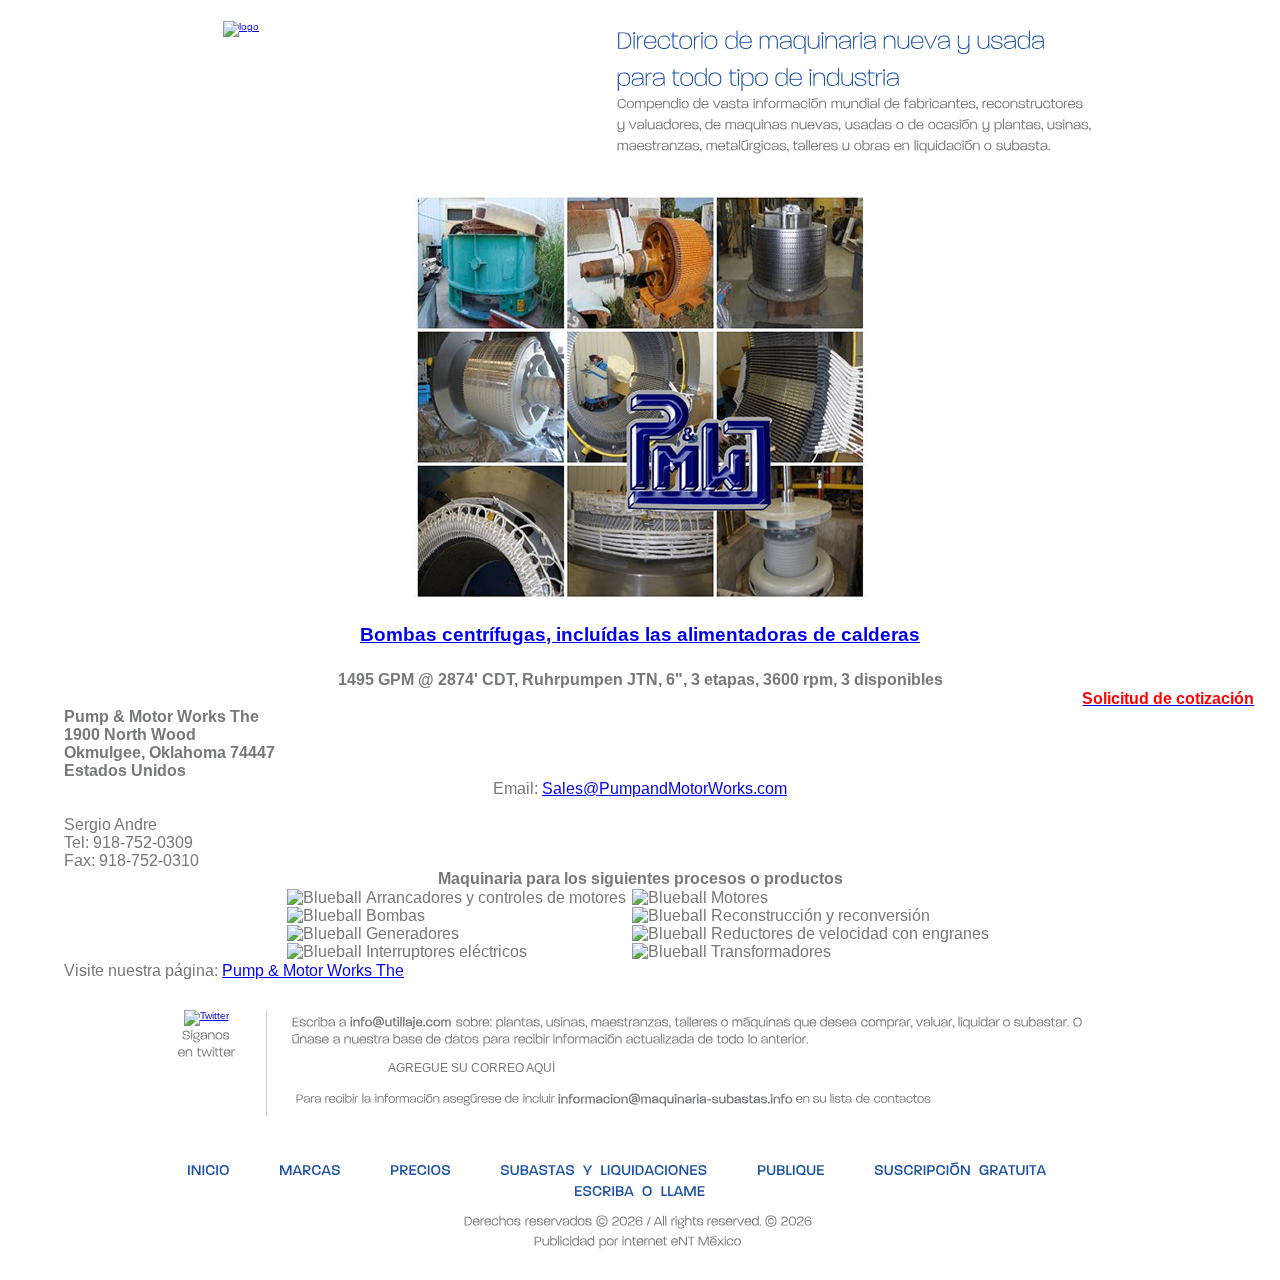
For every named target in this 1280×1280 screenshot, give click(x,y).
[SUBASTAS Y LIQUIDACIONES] (544, 177)
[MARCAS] (252, 177)
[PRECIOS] (364, 177)
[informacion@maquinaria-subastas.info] (675, 1096)
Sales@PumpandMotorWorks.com (664, 788)
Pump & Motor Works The (313, 970)
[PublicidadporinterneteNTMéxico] (638, 1239)
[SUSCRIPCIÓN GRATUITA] (893, 177)
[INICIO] (149, 177)
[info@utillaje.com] (401, 1020)
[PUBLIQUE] (727, 177)
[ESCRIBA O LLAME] (1090, 177)
